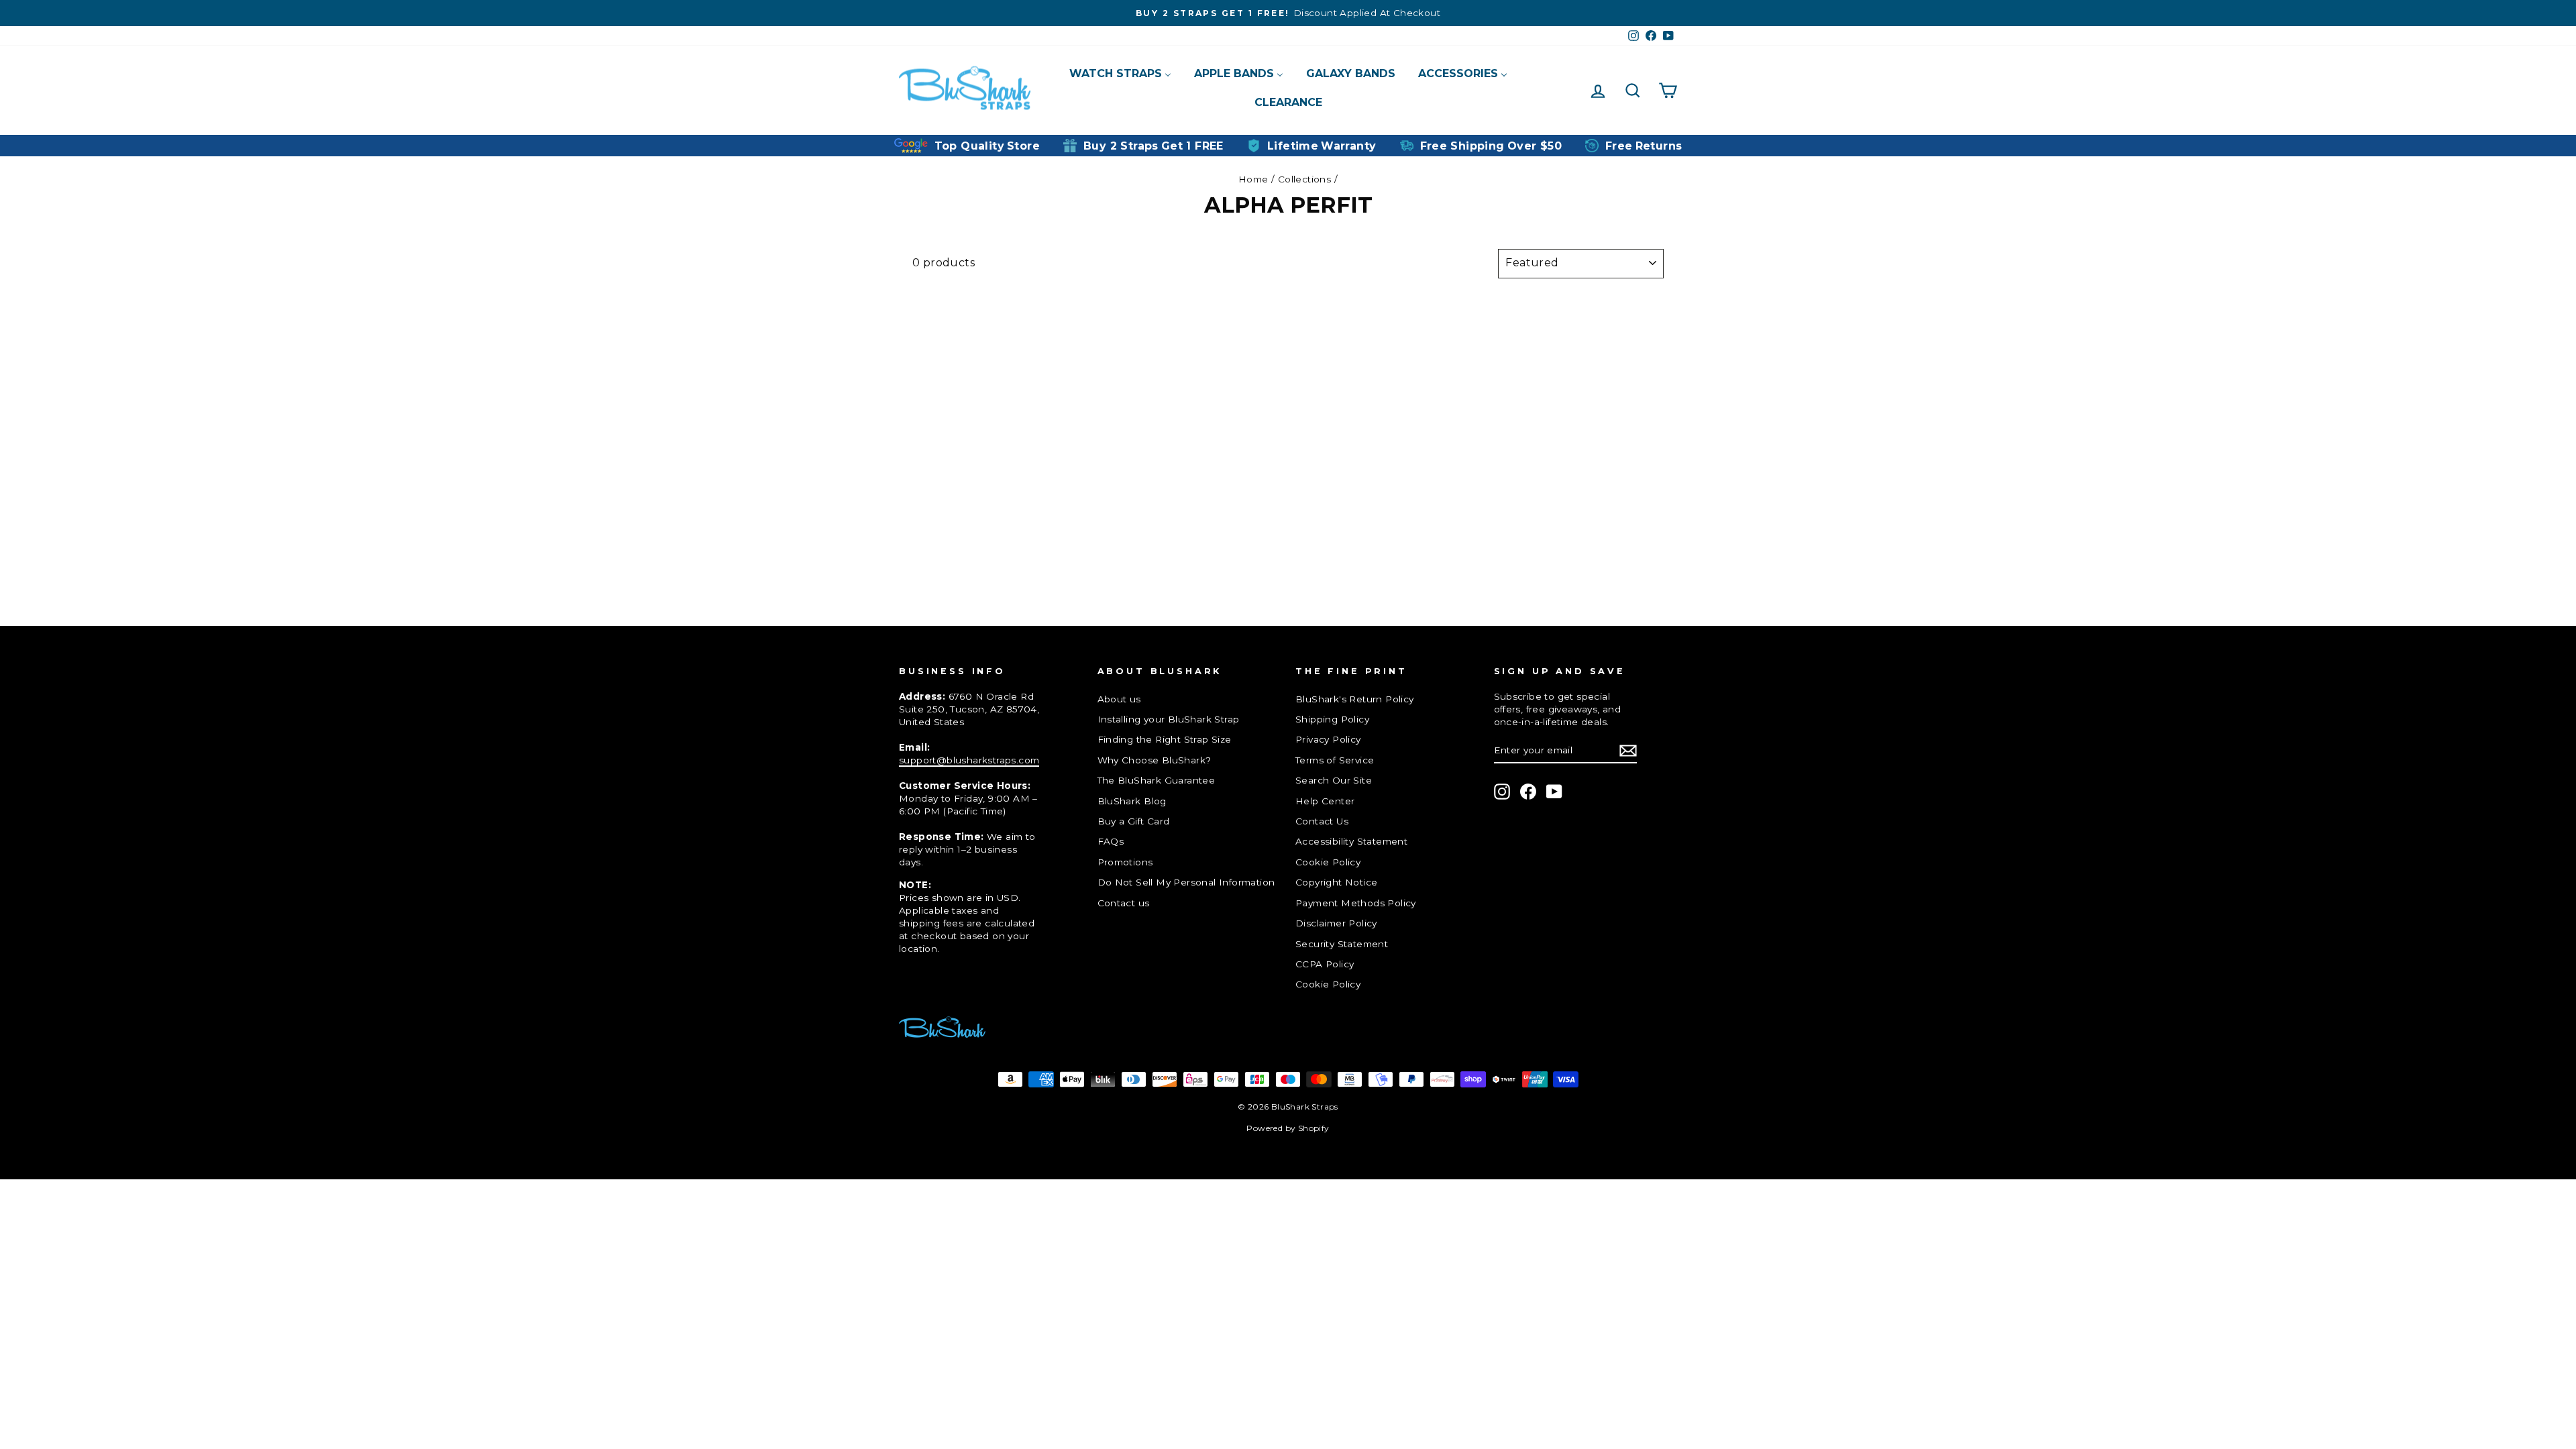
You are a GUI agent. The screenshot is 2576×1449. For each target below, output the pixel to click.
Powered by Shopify (1288, 1128)
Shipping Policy (1332, 719)
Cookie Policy (1328, 862)
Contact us (1124, 903)
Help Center (1325, 801)
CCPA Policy (1325, 964)
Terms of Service (1335, 760)
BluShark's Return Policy (1355, 699)
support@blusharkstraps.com (969, 760)
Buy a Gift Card (1134, 821)
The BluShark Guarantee (1157, 780)
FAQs (1111, 841)
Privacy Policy (1328, 739)
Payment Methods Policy (1356, 903)
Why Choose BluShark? (1155, 760)
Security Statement (1342, 944)
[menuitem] (1120, 73)
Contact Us (1322, 821)
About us (1119, 699)
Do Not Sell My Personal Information (1186, 882)
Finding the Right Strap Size (1165, 739)
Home (1253, 179)
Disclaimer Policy (1336, 923)
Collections (1304, 179)
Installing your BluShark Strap (1169, 719)
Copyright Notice (1336, 882)
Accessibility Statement (1351, 841)
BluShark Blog (1132, 801)
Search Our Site (1334, 780)
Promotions (1125, 862)
